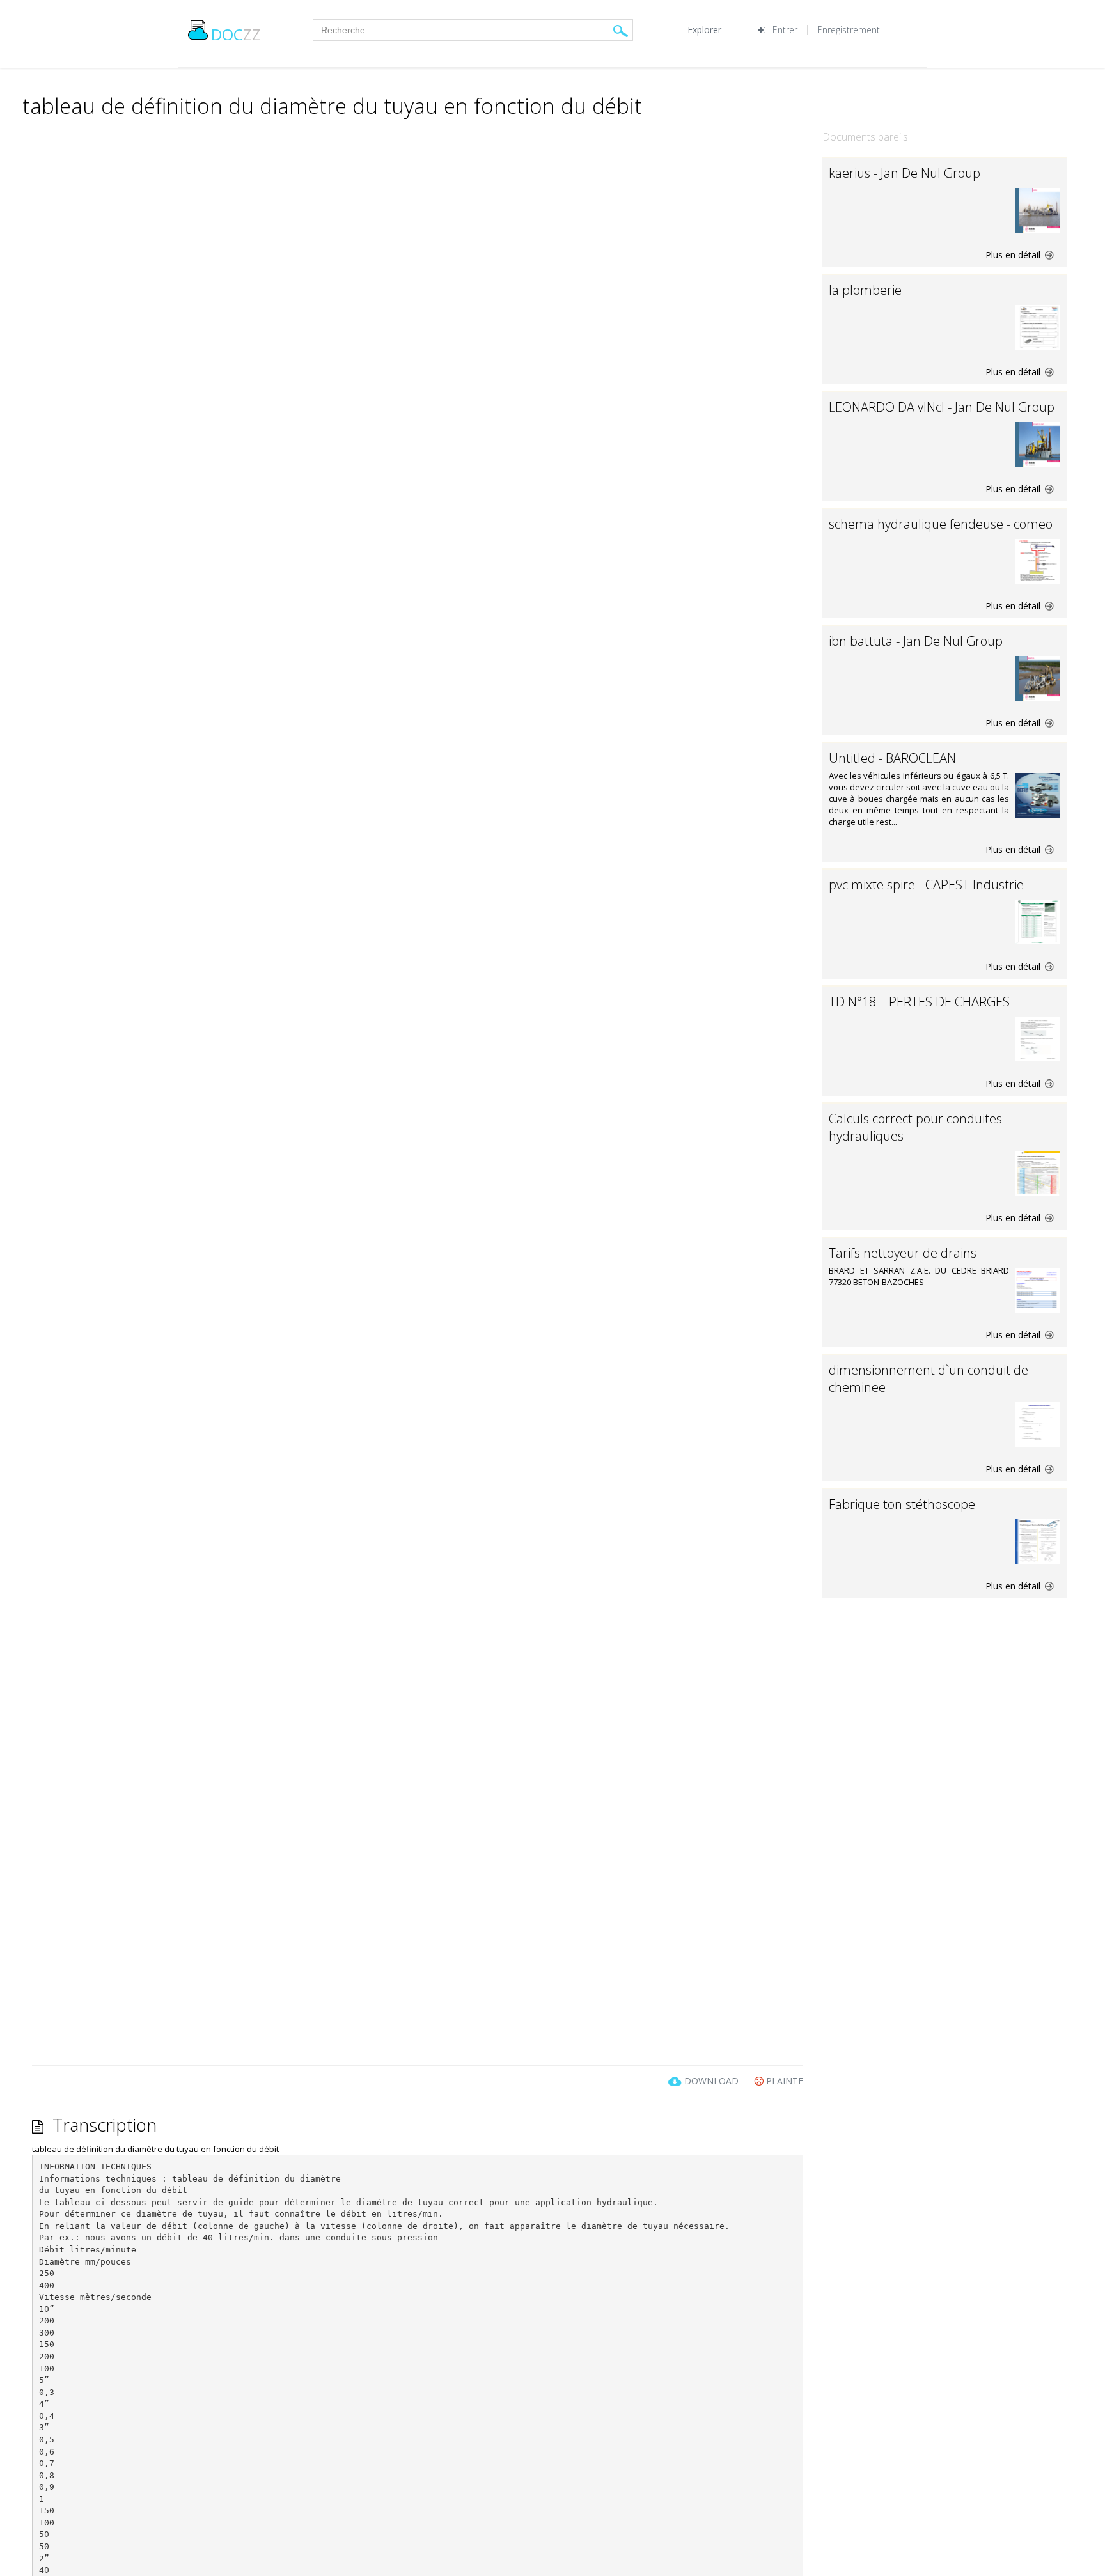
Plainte (783, 2081)
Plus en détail (1014, 255)
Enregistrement (849, 30)
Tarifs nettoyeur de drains (903, 1253)
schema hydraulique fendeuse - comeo (941, 524)
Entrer (785, 30)
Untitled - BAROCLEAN (892, 758)
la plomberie (865, 290)
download (711, 2081)
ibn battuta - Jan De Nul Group (916, 641)
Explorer (704, 30)
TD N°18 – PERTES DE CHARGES (919, 1002)
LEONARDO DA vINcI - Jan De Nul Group (942, 407)
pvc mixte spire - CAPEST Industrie (926, 885)
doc (236, 34)
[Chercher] (621, 30)
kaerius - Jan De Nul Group (905, 173)
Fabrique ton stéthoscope (902, 1504)
